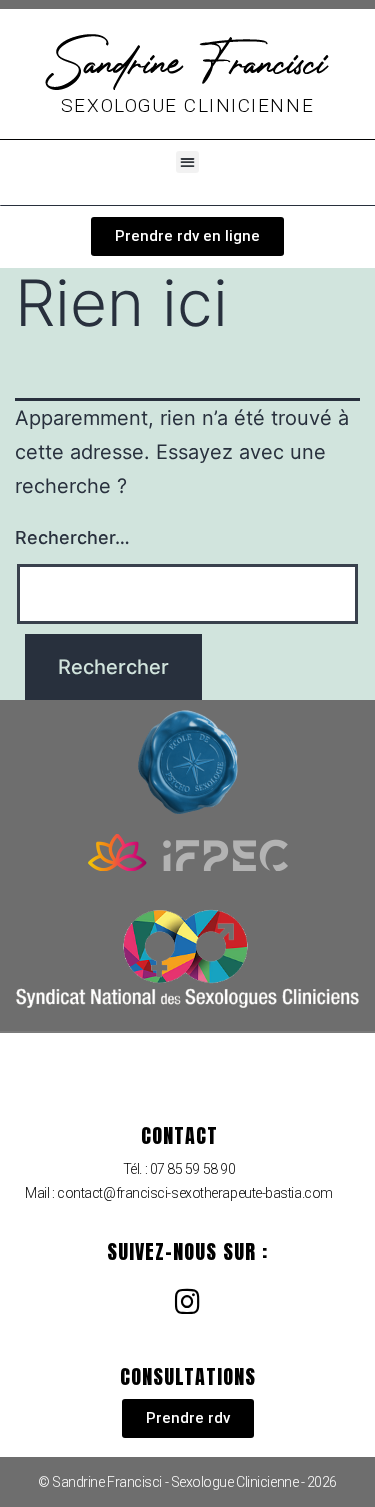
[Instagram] (188, 1302)
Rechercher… (72, 537)
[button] (187, 162)
